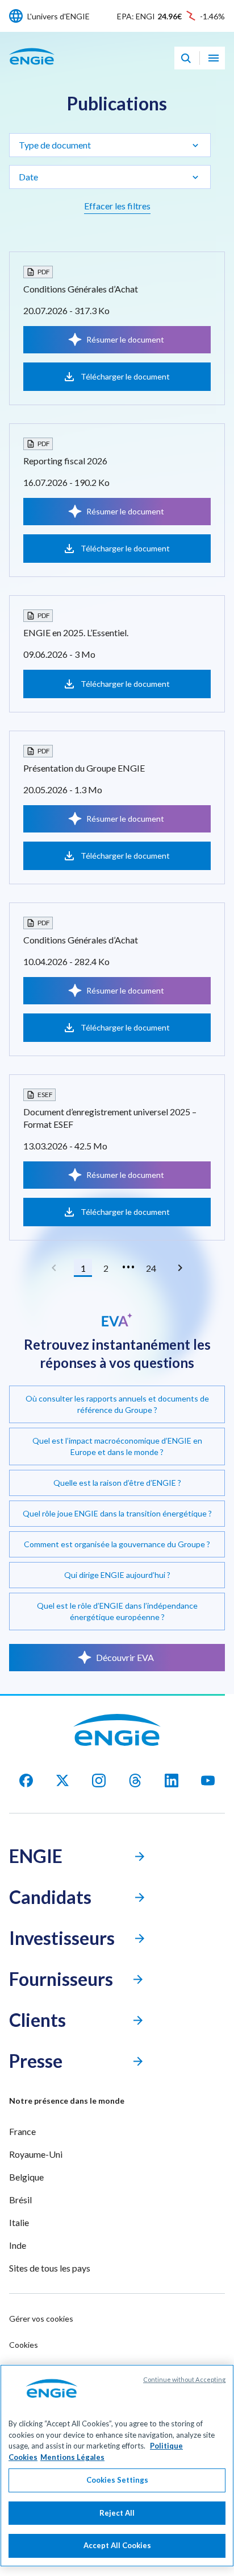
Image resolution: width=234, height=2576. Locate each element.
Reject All (117, 2513)
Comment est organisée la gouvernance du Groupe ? (117, 1544)
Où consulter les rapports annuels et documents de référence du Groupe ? (117, 1404)
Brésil (20, 2200)
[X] (62, 1780)
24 (151, 1268)
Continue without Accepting (184, 2379)
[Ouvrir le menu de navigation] (214, 58)
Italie (19, 2222)
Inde (18, 2245)
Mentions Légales (72, 2457)
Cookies (24, 2345)
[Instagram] (99, 1780)
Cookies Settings (117, 2480)
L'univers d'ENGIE (58, 16)
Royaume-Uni (36, 2154)
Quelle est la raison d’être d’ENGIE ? (117, 1483)
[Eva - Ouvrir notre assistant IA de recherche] (186, 58)
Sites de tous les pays (50, 2268)
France (22, 2131)
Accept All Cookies (117, 2545)
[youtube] (208, 1780)
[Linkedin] (172, 1780)
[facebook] (26, 1780)
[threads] (135, 1780)
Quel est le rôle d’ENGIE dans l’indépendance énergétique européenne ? (117, 1611)
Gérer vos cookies (41, 2319)
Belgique (26, 2177)
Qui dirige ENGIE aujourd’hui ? (117, 1575)
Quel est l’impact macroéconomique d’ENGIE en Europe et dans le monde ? (117, 1446)
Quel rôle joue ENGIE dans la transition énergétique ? (117, 1513)
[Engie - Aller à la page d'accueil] (32, 69)
